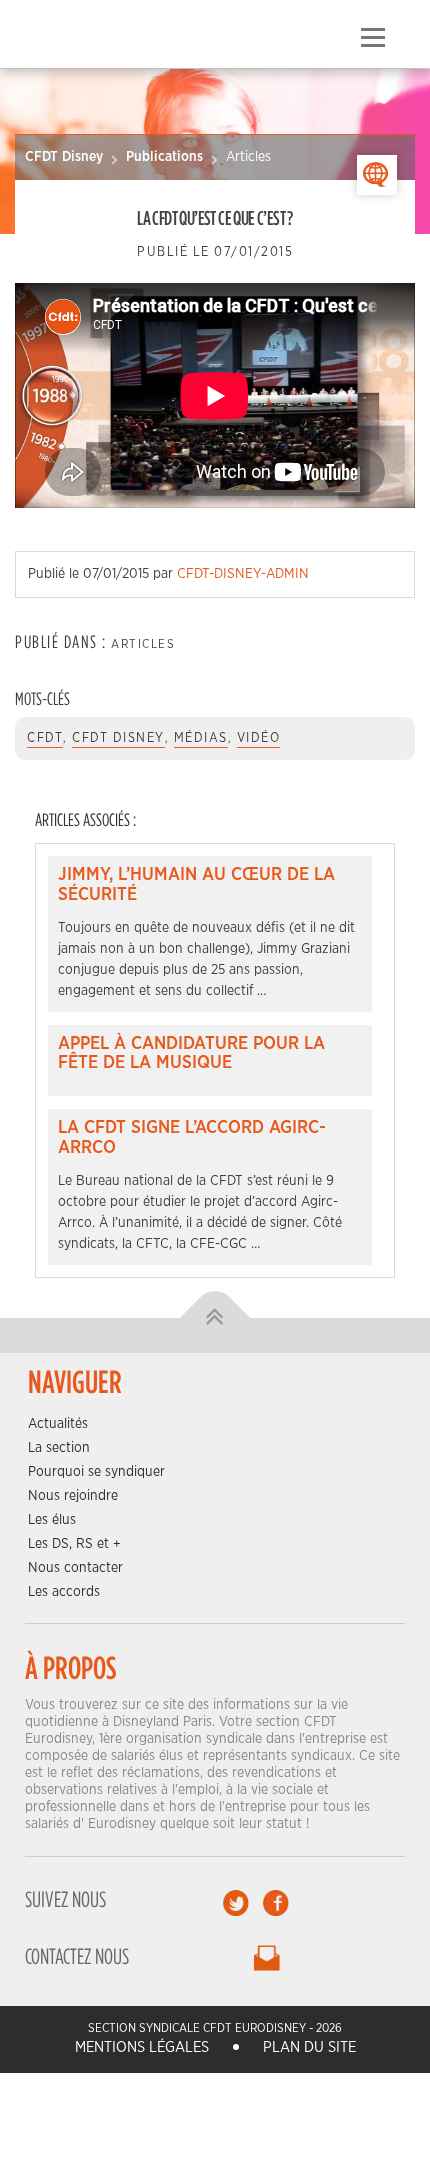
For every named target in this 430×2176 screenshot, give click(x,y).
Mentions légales (142, 2047)
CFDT (45, 738)
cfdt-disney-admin (243, 574)
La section (59, 1448)
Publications (164, 157)
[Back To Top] (215, 1317)
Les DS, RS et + (74, 1544)
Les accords (64, 1592)
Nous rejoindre (73, 1496)
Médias (201, 738)
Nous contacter (75, 1568)
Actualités (58, 1424)
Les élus (52, 1520)
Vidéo (259, 738)
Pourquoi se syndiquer (96, 1472)
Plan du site (309, 2047)
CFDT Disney (64, 157)
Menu (372, 38)
